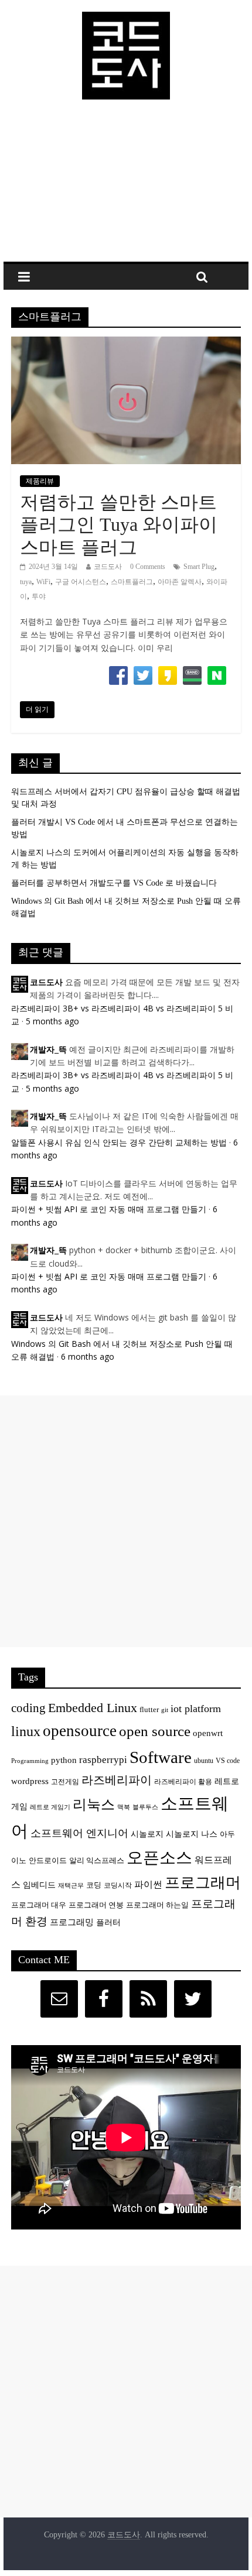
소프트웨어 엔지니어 (79, 1833)
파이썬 (148, 1884)
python (64, 1760)
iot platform (196, 1709)
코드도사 (108, 567)
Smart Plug (199, 567)
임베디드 (39, 1885)
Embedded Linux (93, 1708)
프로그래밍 (72, 1922)
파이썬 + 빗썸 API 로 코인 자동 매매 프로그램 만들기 (109, 1209)
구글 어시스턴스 (81, 582)
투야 (39, 596)
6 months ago (88, 1356)
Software (161, 1757)
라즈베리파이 (117, 1780)
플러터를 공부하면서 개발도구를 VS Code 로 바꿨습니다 (114, 883)
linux (26, 1731)
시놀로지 (147, 1834)
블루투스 (145, 1807)
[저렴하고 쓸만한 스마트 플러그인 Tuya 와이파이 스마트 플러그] (126, 344)
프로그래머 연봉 (96, 1905)
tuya (26, 582)
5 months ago (52, 1021)
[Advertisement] (126, 186)
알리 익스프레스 (97, 1861)
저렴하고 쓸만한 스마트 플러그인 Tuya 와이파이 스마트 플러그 (119, 525)
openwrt (208, 1733)
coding (28, 1708)
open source (155, 1731)
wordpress (30, 1781)
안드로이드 (48, 1860)
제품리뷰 (40, 481)
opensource (80, 1731)
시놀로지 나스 (192, 1834)
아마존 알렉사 (180, 582)
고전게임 (65, 1782)
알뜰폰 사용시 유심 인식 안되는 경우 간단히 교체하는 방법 (119, 1142)
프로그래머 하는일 (157, 1905)
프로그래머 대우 (39, 1905)
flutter (149, 1710)
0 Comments (148, 567)
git (165, 1710)
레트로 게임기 (50, 1807)
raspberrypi (103, 1760)
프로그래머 (203, 1883)
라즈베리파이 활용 (183, 1782)
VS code (228, 1761)
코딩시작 (118, 1886)
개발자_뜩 (48, 1050)
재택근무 (71, 1886)
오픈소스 (159, 1858)
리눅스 (94, 1804)
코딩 (94, 1885)
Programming (30, 1761)
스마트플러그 (132, 582)
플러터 (108, 1922)
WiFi (43, 582)
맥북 (124, 1807)
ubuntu (204, 1761)
